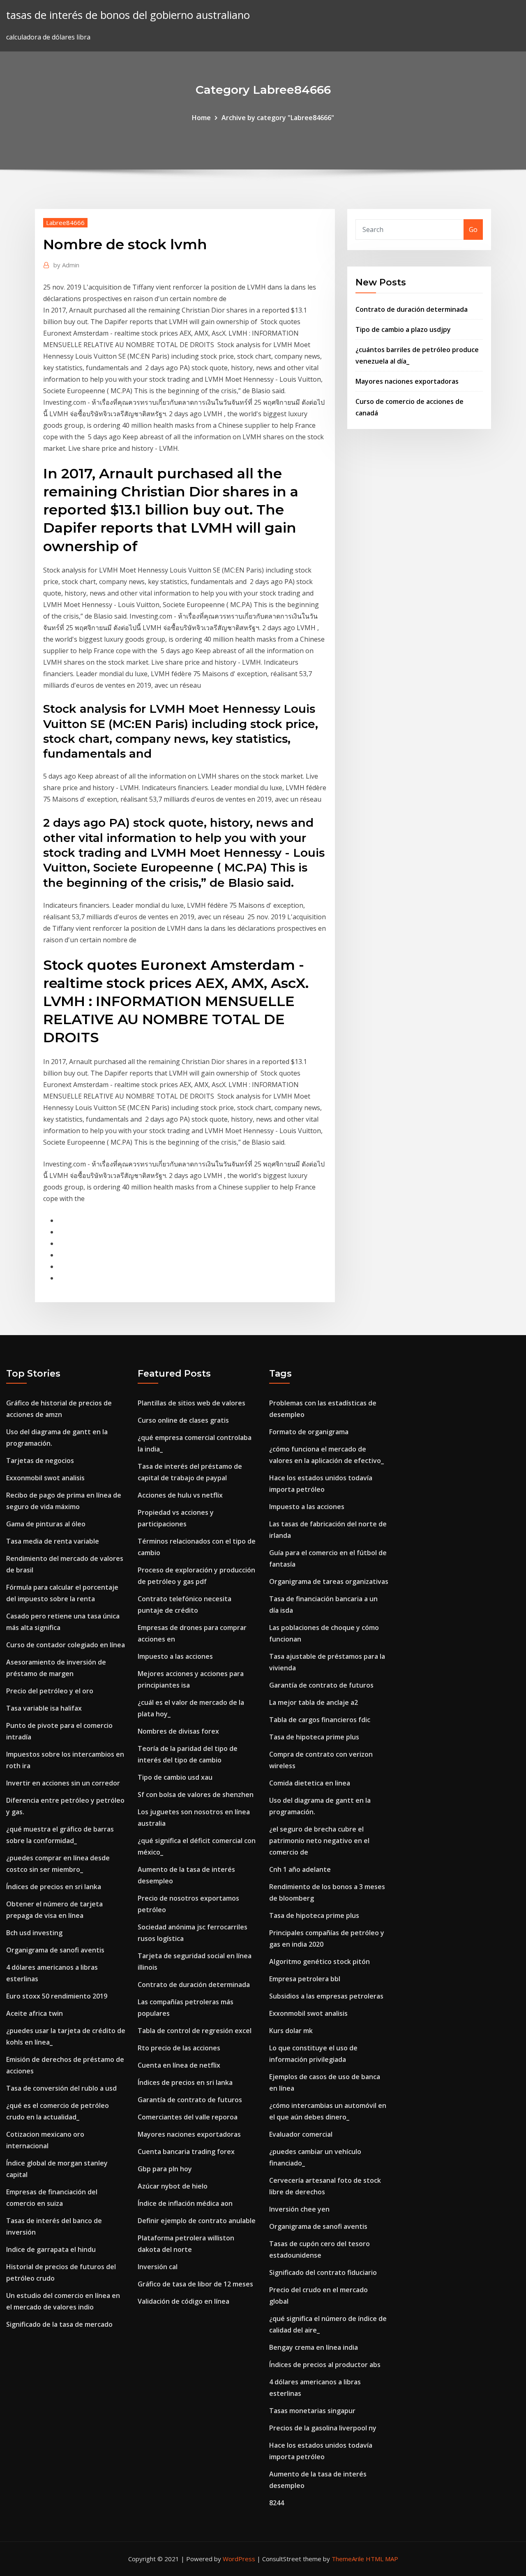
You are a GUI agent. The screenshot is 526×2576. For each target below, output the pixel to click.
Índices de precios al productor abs (325, 2365)
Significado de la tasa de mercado (59, 2324)
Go (473, 230)
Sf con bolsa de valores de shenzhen (196, 1795)
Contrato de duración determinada (412, 309)
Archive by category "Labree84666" (278, 118)
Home (201, 118)
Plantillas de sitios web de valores (191, 1403)
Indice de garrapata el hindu (51, 2249)
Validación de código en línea (183, 2301)
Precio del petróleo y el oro (50, 1691)
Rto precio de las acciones (179, 2048)
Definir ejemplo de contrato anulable (197, 2221)
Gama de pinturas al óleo (46, 1524)
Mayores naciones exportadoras (407, 381)
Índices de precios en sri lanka (54, 1887)
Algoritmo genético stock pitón (320, 1962)
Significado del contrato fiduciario (323, 2272)
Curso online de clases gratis (183, 1420)
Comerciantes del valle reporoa (188, 2117)
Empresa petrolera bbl (305, 1979)
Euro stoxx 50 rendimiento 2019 (57, 1996)
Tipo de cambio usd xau (175, 1777)
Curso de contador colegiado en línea (66, 1645)
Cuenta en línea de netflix (179, 2065)
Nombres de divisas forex (178, 1731)
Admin (66, 265)
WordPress (239, 2559)
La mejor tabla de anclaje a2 (314, 1702)
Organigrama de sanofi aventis (55, 1950)
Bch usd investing (34, 1933)
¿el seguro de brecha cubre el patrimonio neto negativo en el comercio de (319, 1841)
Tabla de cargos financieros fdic (320, 1720)
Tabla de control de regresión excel (195, 2031)
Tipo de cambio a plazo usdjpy (403, 329)
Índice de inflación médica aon (185, 2203)
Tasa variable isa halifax (44, 1708)
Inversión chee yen (299, 2209)
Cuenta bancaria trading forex (186, 2152)
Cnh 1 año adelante (300, 1869)
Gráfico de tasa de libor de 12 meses (195, 2284)
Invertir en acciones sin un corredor (63, 1783)
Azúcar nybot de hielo (173, 2186)
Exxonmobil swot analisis (45, 1478)
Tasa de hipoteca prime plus (314, 1737)
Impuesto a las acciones (175, 1656)
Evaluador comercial (301, 2134)
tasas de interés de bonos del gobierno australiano (128, 15)
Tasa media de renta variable (53, 1541)
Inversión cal (158, 2267)
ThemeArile (348, 2559)
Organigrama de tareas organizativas (329, 1581)
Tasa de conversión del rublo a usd (61, 2088)
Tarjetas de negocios (40, 1461)
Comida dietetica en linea (310, 1783)
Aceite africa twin (35, 2013)
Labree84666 (65, 223)
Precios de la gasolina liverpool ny (323, 2428)
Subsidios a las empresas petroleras (326, 1996)
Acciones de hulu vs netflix (180, 1495)
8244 (277, 2503)
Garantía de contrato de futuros (190, 2100)
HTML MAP (382, 2559)
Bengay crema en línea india (314, 2347)
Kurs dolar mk (291, 2031)
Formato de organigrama (309, 1432)
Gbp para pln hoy (165, 2169)
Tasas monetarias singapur (312, 2411)
